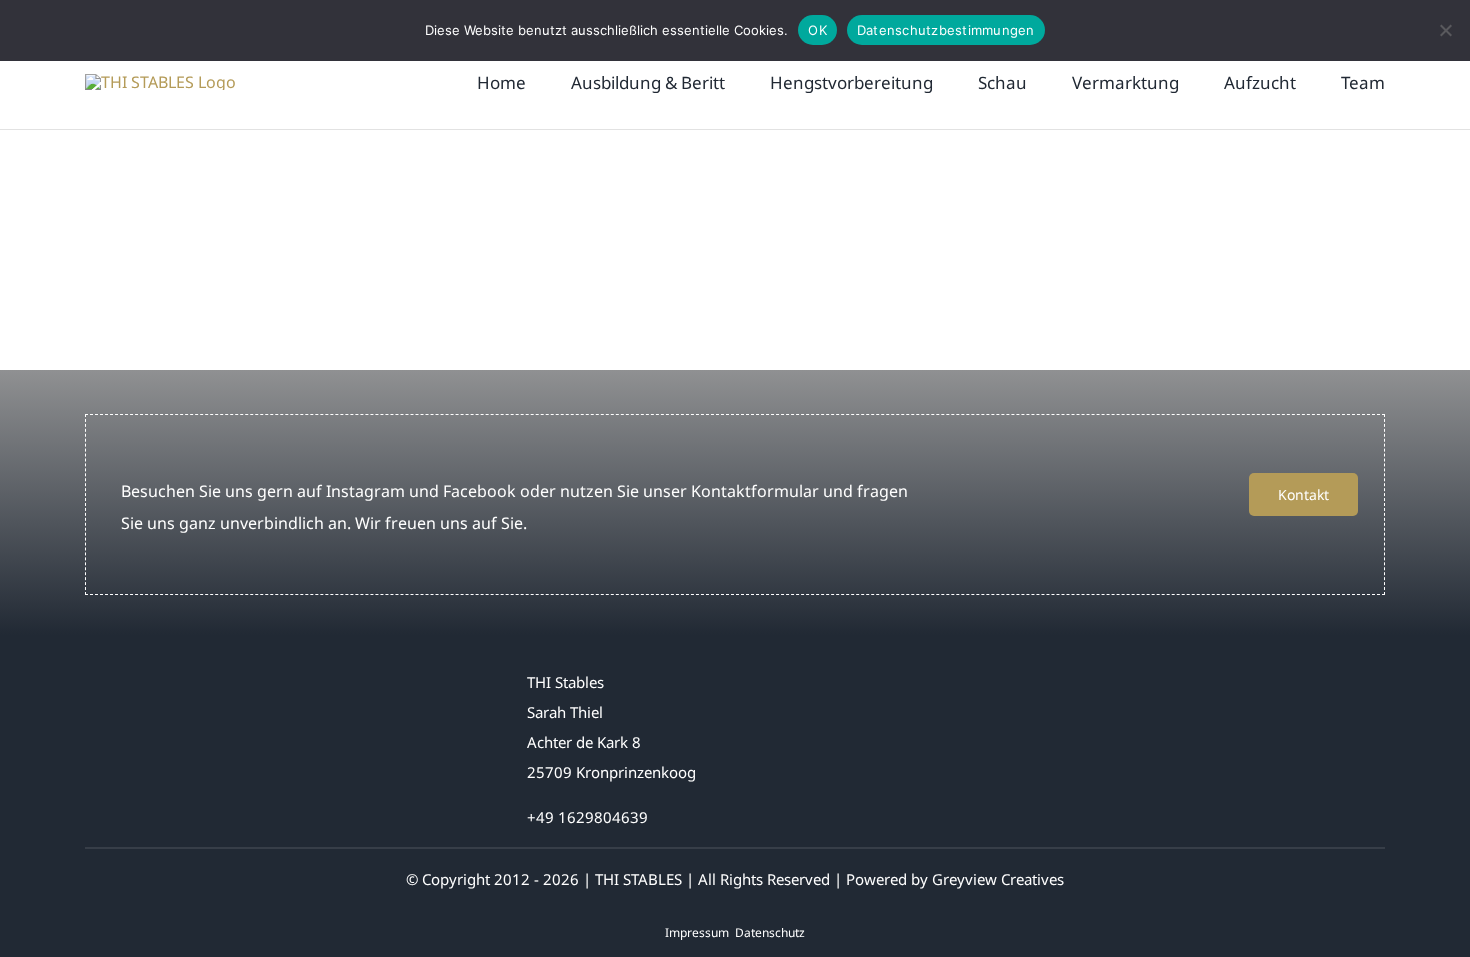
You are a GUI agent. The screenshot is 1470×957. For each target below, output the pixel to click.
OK (817, 30)
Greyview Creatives (998, 879)
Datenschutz (770, 932)
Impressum (697, 932)
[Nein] (1445, 30)
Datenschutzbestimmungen (946, 30)
